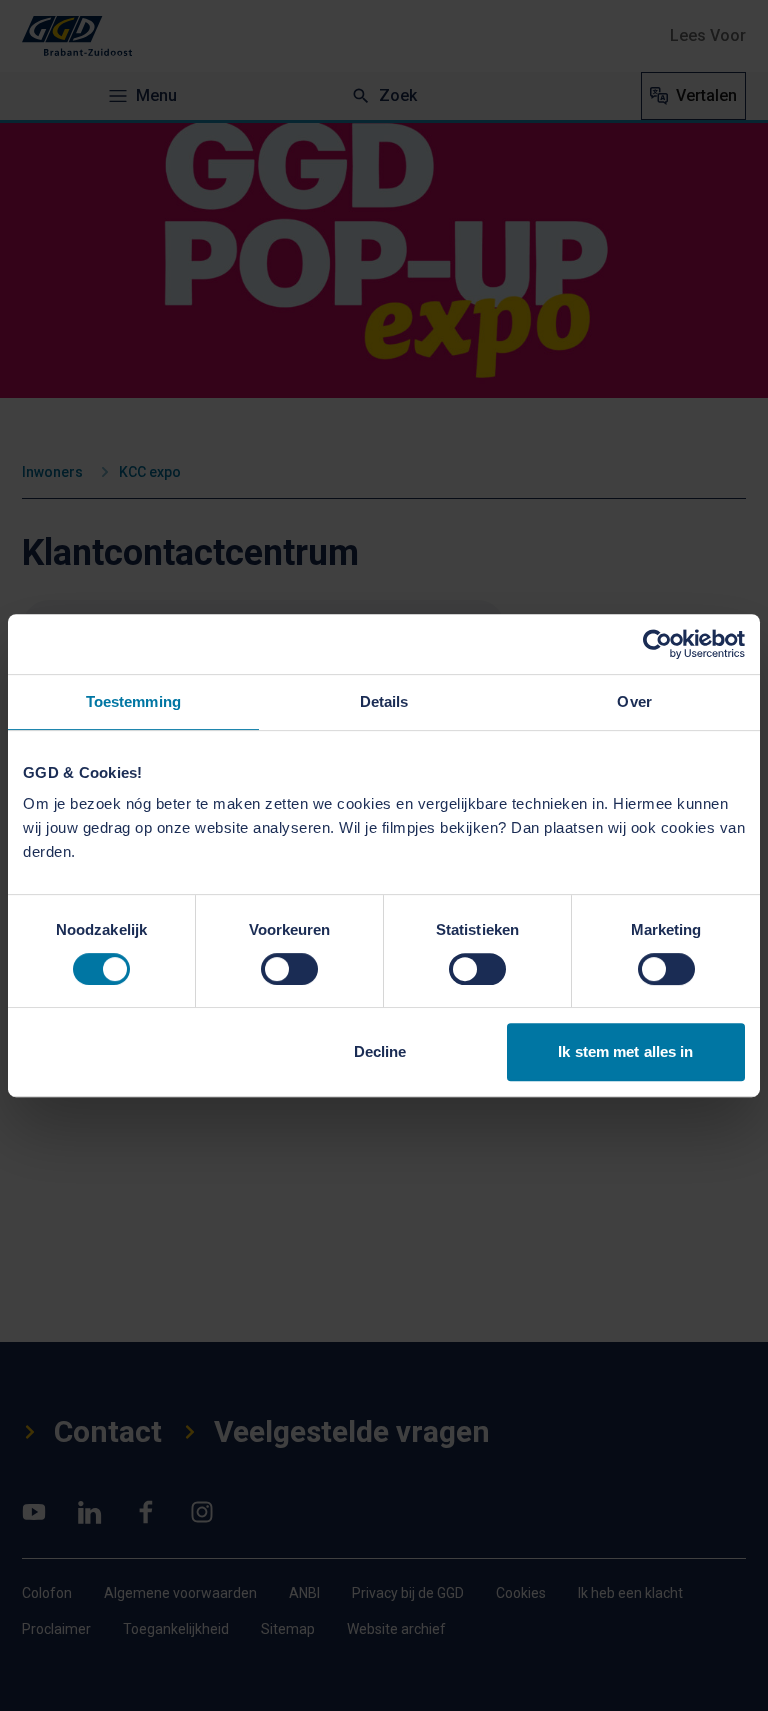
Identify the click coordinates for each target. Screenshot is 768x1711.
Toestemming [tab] (133, 701)
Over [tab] (634, 701)
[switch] (289, 969)
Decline (380, 1051)
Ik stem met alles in (625, 1051)
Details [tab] (384, 701)
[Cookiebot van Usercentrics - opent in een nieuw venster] (657, 644)
